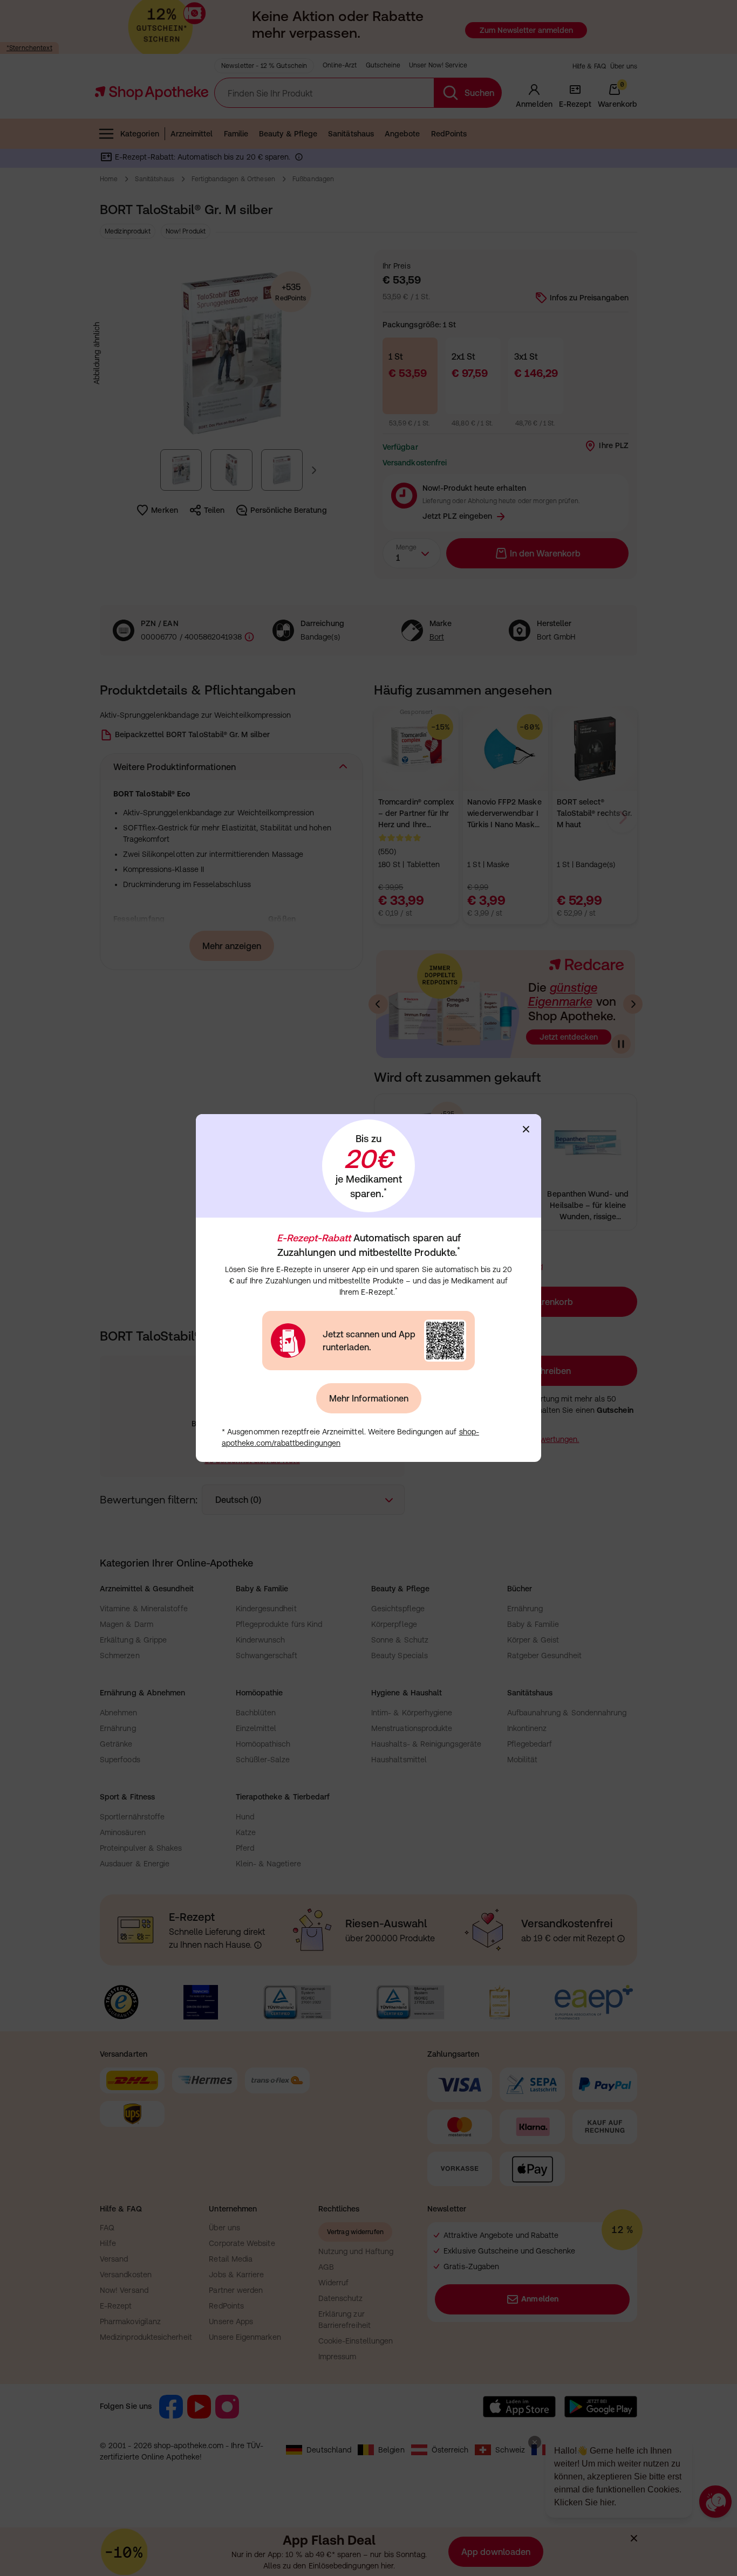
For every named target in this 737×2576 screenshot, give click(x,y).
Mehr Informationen (369, 1398)
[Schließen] (526, 1129)
